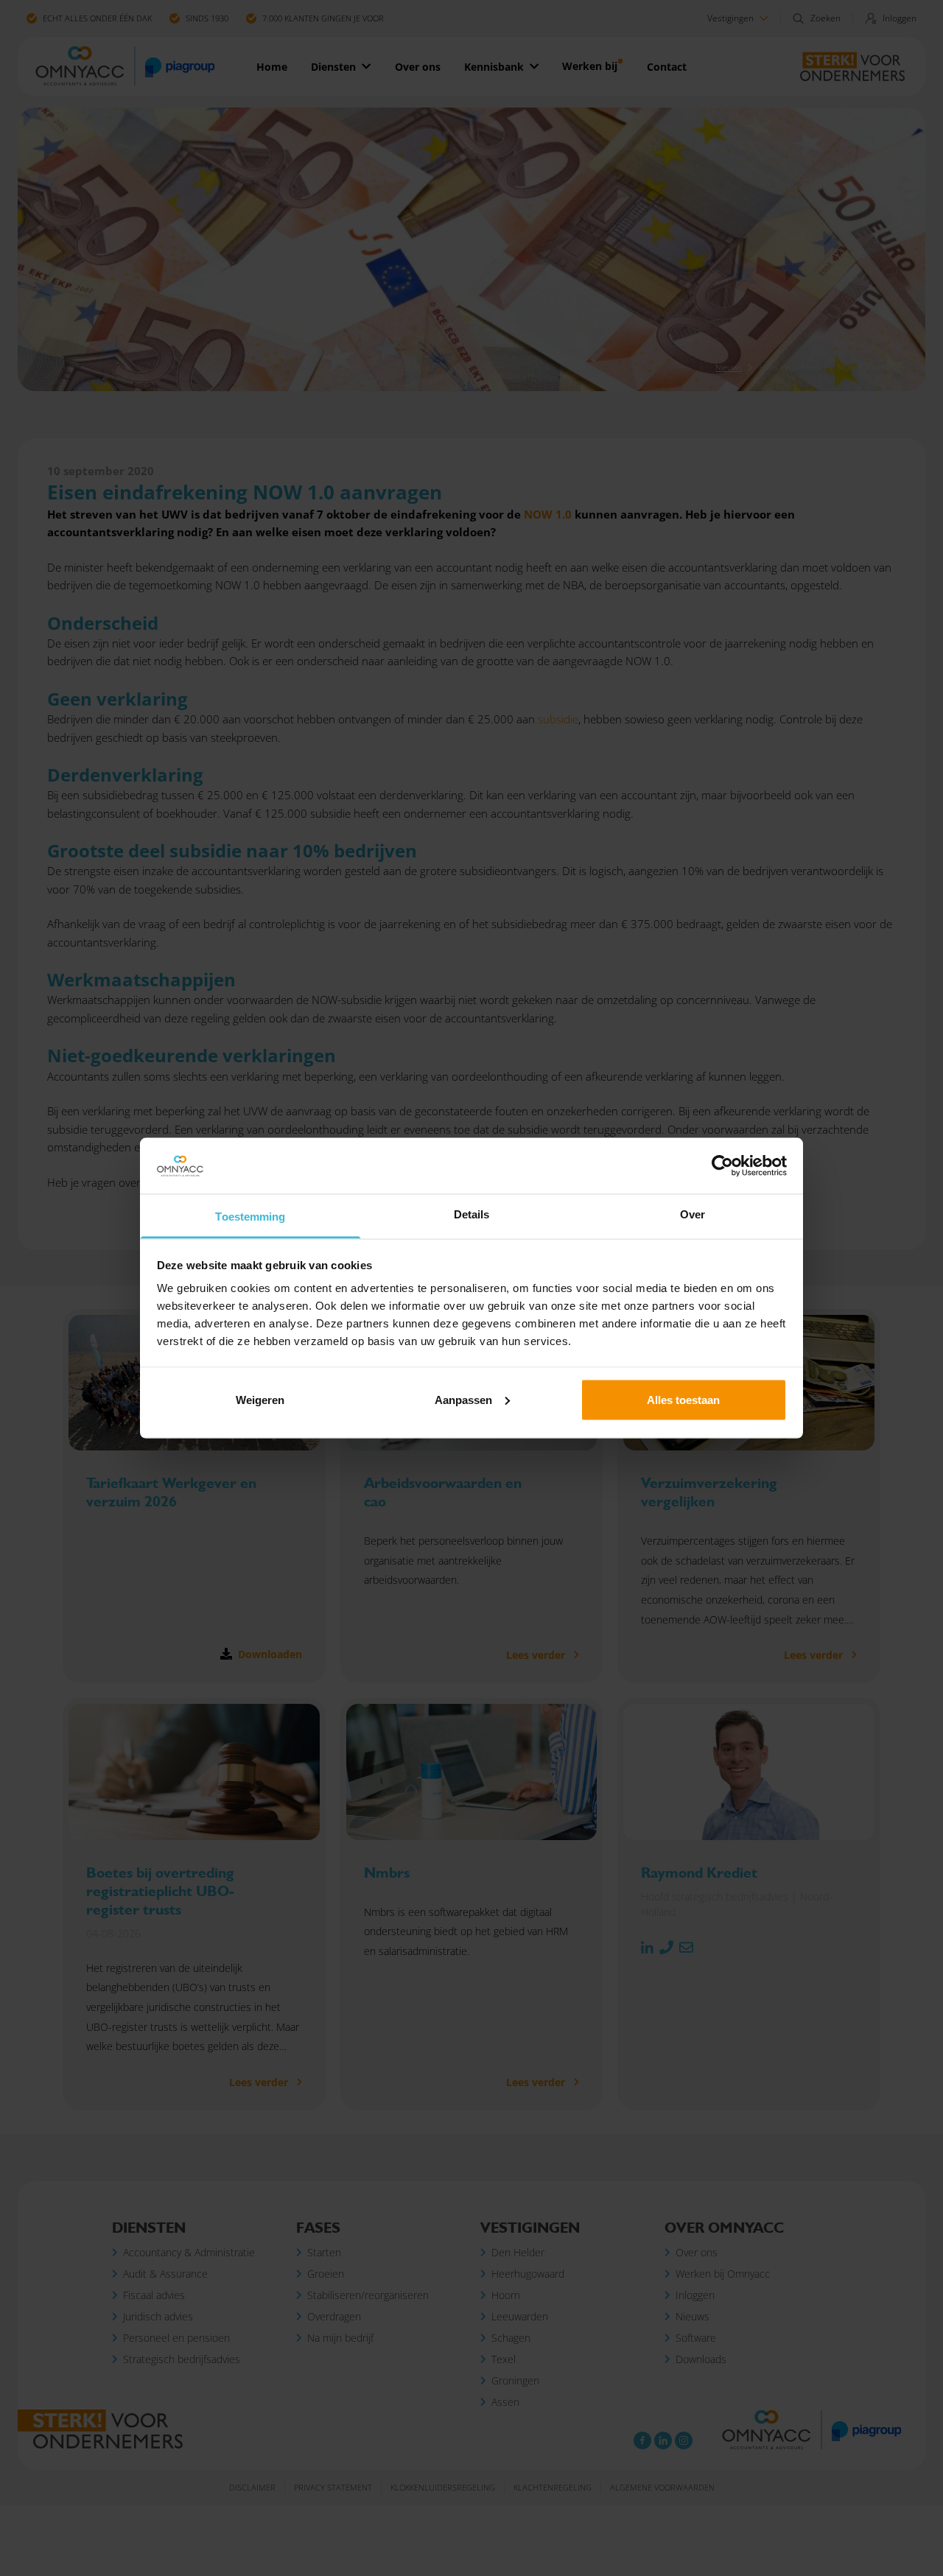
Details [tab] (472, 1214)
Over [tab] (693, 1214)
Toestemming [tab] (250, 1217)
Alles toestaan (683, 1399)
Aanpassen (463, 1399)
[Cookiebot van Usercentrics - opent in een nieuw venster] (722, 1166)
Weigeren (260, 1399)
